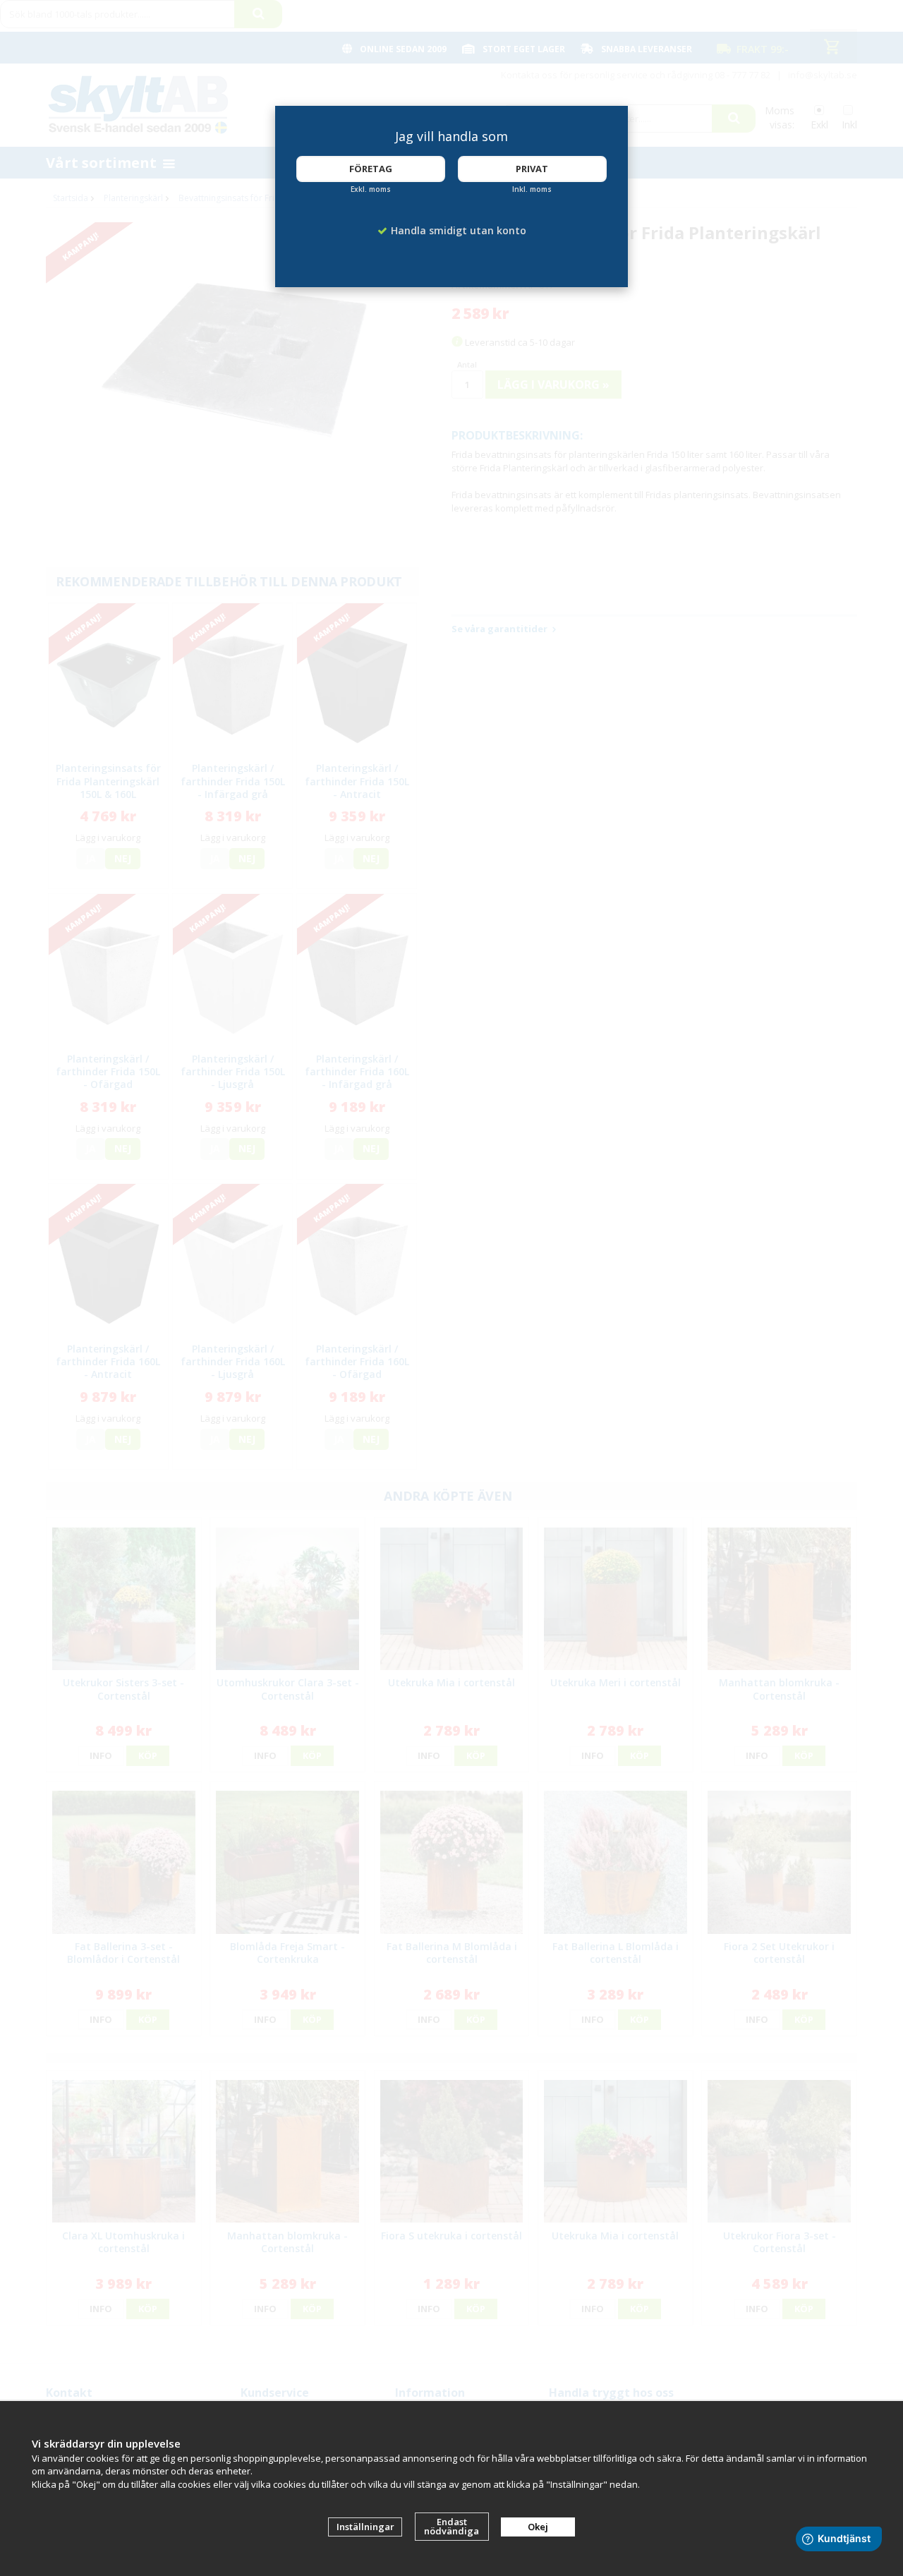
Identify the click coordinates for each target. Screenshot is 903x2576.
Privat (532, 169)
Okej (538, 2527)
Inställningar (365, 2527)
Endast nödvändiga (451, 2526)
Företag (371, 169)
